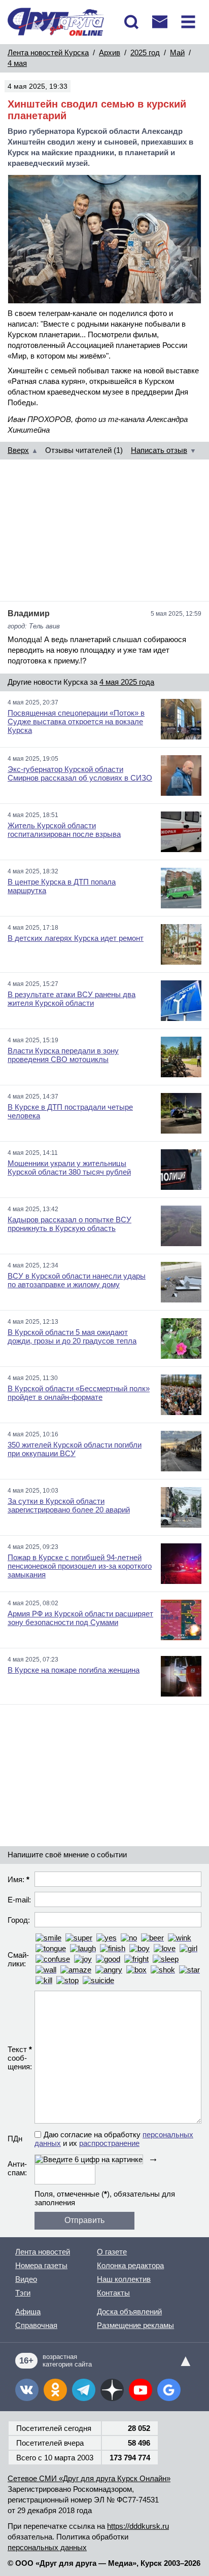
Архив (110, 52)
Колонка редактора (130, 2265)
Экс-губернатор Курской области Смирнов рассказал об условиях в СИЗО (80, 773)
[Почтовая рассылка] (160, 22)
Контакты (113, 2293)
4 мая (17, 63)
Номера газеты (41, 2265)
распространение (109, 2143)
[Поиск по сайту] (131, 22)
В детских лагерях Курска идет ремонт (76, 938)
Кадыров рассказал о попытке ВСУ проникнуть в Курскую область (69, 1224)
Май (177, 52)
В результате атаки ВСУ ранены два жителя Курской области (72, 999)
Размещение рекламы (135, 2325)
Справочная (36, 2325)
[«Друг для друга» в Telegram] (84, 2390)
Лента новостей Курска (48, 52)
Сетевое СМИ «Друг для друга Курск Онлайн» (89, 2478)
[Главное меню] (188, 22)
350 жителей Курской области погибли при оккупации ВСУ (75, 1449)
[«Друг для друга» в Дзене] (112, 2390)
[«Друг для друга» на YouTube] (141, 2390)
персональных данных (47, 2547)
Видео (26, 2279)
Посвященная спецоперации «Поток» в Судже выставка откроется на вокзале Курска (76, 721)
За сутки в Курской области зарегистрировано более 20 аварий (69, 1505)
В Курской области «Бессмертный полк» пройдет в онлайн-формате (79, 1393)
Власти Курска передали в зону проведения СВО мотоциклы (63, 1055)
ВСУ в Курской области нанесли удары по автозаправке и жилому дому (77, 1280)
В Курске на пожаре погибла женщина (74, 1670)
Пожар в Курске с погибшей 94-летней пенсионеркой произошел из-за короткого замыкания (80, 1566)
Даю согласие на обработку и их (114, 2139)
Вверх (18, 450)
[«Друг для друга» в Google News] (169, 2390)
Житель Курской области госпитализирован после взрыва (64, 830)
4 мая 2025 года (127, 682)
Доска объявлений (129, 2312)
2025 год (145, 52)
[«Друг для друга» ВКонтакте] (27, 2390)
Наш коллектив (124, 2279)
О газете (112, 2252)
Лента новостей (43, 2252)
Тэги (23, 2293)
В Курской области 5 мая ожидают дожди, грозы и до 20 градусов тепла (72, 1336)
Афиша (28, 2312)
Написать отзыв (159, 450)
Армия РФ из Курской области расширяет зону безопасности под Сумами (80, 1618)
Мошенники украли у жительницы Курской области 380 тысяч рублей (69, 1168)
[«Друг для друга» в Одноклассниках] (55, 2390)
